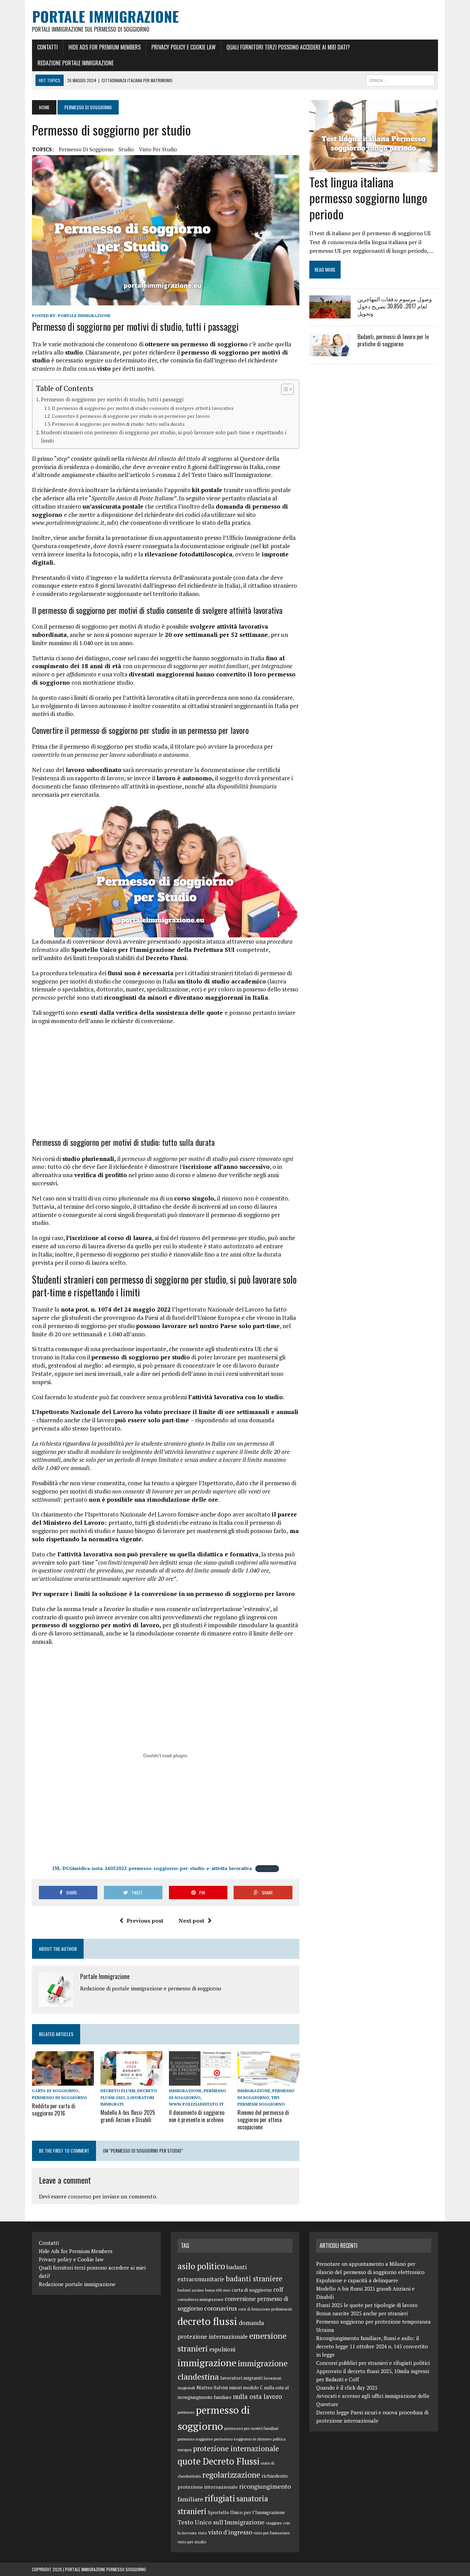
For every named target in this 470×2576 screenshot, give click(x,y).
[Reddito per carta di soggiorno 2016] (63, 2081)
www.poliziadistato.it (196, 2104)
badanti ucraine (191, 2290)
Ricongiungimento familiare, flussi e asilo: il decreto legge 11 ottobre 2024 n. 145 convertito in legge (372, 2346)
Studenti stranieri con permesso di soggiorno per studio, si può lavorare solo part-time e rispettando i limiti (164, 437)
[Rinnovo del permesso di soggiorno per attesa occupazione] (268, 2081)
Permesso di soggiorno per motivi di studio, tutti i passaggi (112, 399)
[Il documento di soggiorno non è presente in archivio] (200, 2081)
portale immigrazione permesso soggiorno (105, 2569)
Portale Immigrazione (84, 316)
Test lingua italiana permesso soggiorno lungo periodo (368, 198)
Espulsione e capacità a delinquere (357, 2280)
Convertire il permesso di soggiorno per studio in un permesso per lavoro (131, 416)
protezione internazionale (236, 2448)
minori (236, 2388)
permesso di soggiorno (86, 149)
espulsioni (222, 2349)
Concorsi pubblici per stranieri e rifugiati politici (373, 2363)
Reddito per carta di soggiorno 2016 (54, 2110)
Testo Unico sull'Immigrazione (221, 2522)
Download (267, 1868)
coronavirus (221, 2308)
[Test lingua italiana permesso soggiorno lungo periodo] (373, 167)
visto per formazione (272, 2533)
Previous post (145, 1921)
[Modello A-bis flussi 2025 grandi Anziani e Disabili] (131, 2081)
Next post (191, 1921)
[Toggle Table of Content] (284, 389)
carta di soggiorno (55, 2091)
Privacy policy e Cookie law (184, 47)
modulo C (253, 2388)
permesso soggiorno (195, 2439)
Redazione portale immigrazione (76, 63)
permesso (186, 2412)
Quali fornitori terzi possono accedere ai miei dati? (288, 47)
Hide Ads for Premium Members (105, 47)
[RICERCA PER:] (400, 79)
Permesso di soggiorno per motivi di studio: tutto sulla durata (118, 424)
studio (126, 149)
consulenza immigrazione (200, 2299)
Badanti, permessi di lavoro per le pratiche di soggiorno (393, 340)
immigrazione (185, 2091)
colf (278, 2289)
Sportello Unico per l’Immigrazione (246, 2512)
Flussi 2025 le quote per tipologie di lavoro (367, 2305)
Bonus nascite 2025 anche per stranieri (362, 2313)
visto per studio (158, 149)
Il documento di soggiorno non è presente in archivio (197, 2116)
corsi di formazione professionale (265, 2309)
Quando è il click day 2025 (347, 2388)
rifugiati (220, 2498)
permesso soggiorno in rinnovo (243, 2439)
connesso (79, 2196)
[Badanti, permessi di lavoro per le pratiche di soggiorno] (330, 352)
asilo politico (201, 2266)
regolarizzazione (231, 2475)
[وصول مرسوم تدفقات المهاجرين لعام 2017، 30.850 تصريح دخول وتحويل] (330, 314)
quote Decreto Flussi (218, 2461)
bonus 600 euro (218, 2290)
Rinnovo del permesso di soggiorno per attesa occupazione (263, 2120)
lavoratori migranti (241, 2378)
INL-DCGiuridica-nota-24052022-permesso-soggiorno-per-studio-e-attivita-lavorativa (152, 1868)
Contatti (47, 47)
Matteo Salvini (212, 2388)
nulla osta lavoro (258, 2396)
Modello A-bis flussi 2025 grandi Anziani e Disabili (128, 2116)
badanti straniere (254, 2279)
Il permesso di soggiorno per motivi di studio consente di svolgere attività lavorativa (143, 408)
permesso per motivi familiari (251, 2428)
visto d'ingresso (230, 2532)
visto (202, 2533)
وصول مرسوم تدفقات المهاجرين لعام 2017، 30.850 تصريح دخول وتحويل (395, 306)
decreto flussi (118, 2091)
